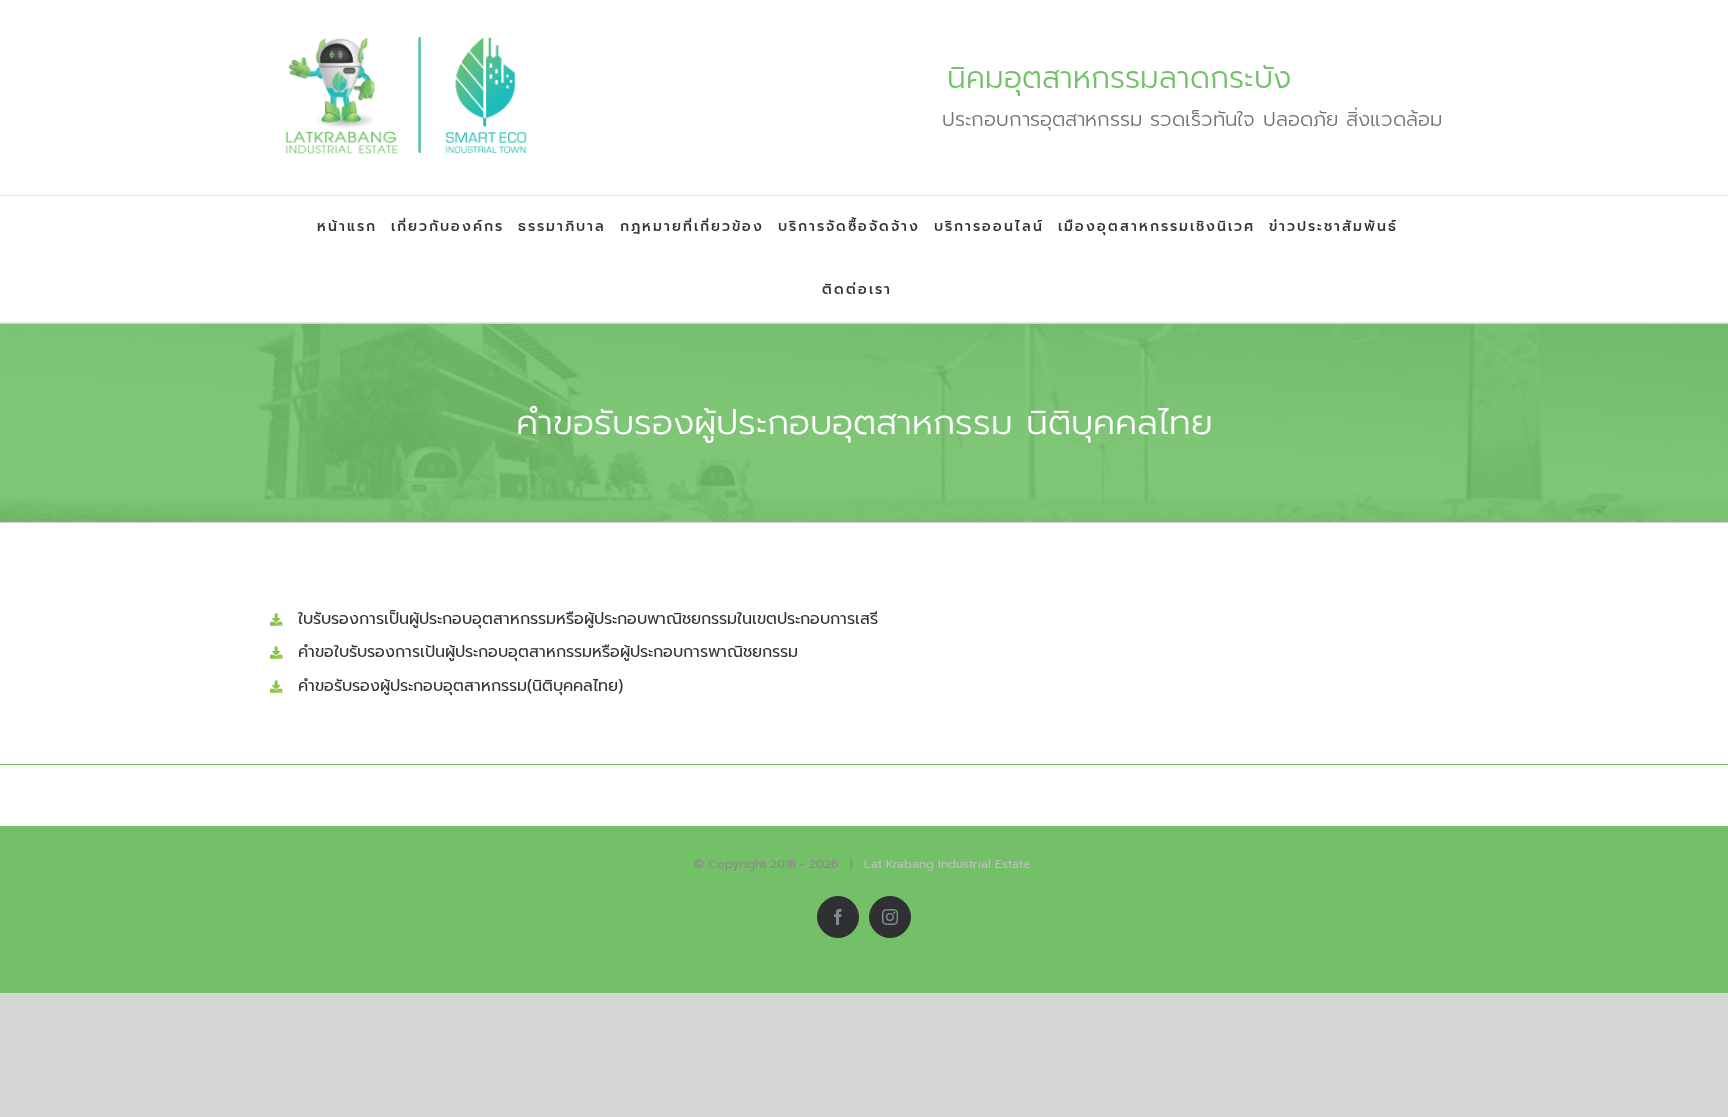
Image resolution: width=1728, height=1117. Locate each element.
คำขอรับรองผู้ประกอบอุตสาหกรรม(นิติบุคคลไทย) (460, 686)
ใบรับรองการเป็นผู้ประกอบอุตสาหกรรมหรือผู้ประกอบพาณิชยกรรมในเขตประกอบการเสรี (588, 619)
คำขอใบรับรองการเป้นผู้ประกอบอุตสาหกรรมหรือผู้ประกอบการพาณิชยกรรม (548, 652)
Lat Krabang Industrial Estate (947, 864)
